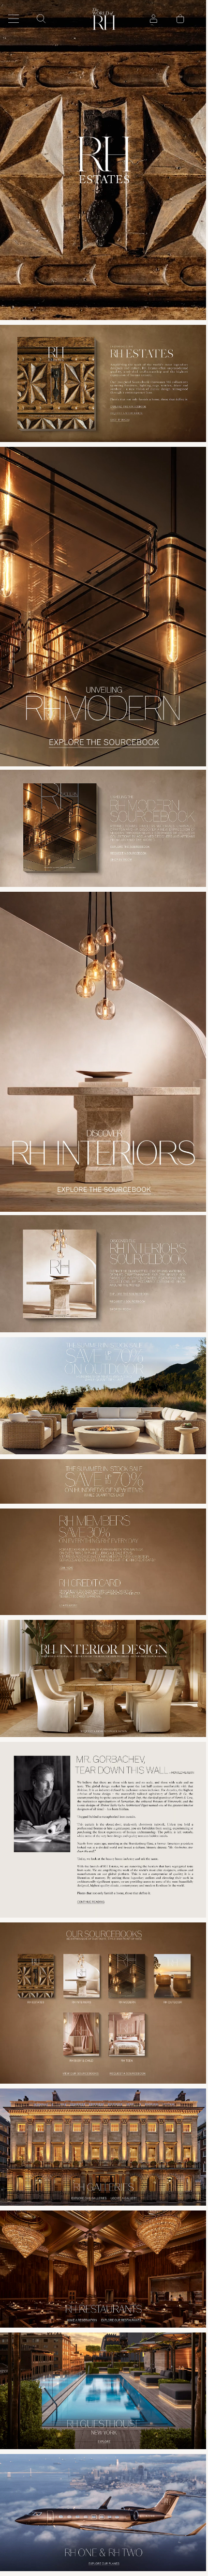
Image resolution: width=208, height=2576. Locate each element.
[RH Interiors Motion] (104, 1052)
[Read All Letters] (104, 1830)
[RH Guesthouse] (104, 2391)
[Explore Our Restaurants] (154, 2321)
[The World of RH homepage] (104, 19)
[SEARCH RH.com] (41, 19)
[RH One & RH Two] (104, 2513)
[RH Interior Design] (104, 1678)
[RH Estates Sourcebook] (104, 160)
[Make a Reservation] (50, 2321)
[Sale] (104, 1481)
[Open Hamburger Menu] (14, 19)
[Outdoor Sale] (104, 1396)
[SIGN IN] (153, 19)
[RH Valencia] (104, 607)
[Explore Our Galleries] (54, 2201)
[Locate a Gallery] (158, 2201)
